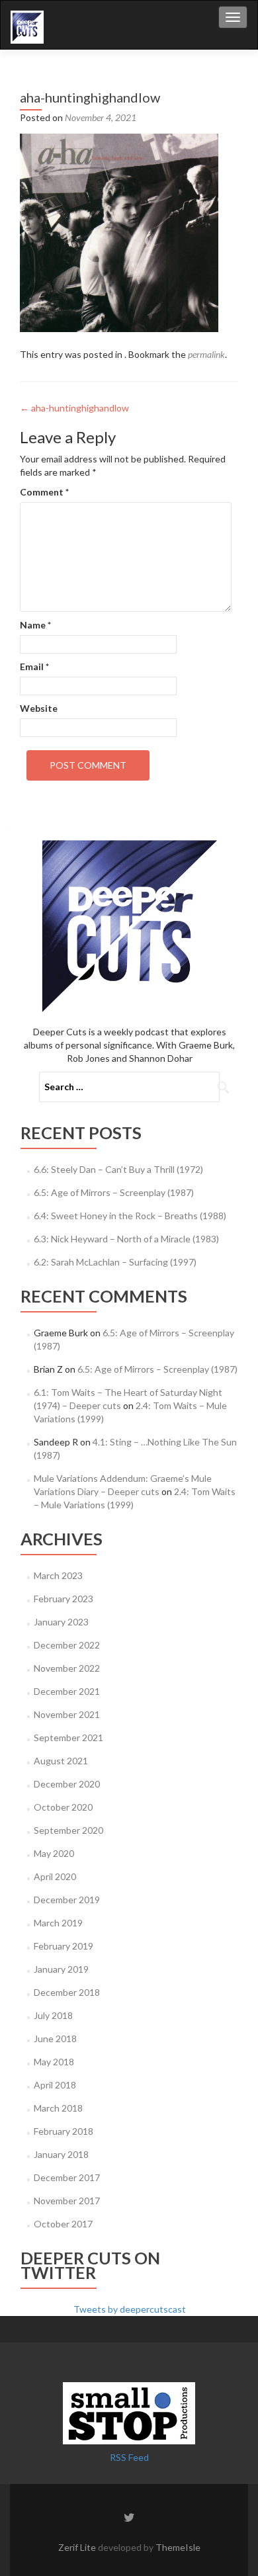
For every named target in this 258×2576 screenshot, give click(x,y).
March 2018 (58, 2108)
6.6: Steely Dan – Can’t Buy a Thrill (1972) (118, 1169)
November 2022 (67, 1668)
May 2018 (54, 2062)
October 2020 (63, 1807)
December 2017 (67, 2177)
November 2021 (67, 1714)
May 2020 (54, 1853)
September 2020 (68, 1830)
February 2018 (64, 2131)
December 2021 (67, 1691)
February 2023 (64, 1599)
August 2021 (61, 1761)
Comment (44, 492)
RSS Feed (129, 2457)
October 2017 (63, 2224)
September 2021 (68, 1738)
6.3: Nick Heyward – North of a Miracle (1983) (126, 1239)
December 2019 (67, 1900)
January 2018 (61, 2154)
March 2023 (58, 1575)
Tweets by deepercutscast (130, 2309)
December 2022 (67, 1645)
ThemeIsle (178, 2547)
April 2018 (55, 2085)
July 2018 (53, 2015)
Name (35, 625)
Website (39, 708)
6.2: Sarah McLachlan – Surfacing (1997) (115, 1262)
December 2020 (67, 1784)
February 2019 (64, 1946)
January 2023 (61, 1622)
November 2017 (67, 2201)
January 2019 (61, 1969)
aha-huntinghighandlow (74, 408)
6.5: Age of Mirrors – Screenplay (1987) (114, 1192)
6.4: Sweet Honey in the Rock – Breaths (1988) (130, 1216)
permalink (206, 354)
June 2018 (55, 2039)
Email (34, 666)
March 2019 (58, 1923)
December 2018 (67, 1992)
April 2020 (55, 1876)
